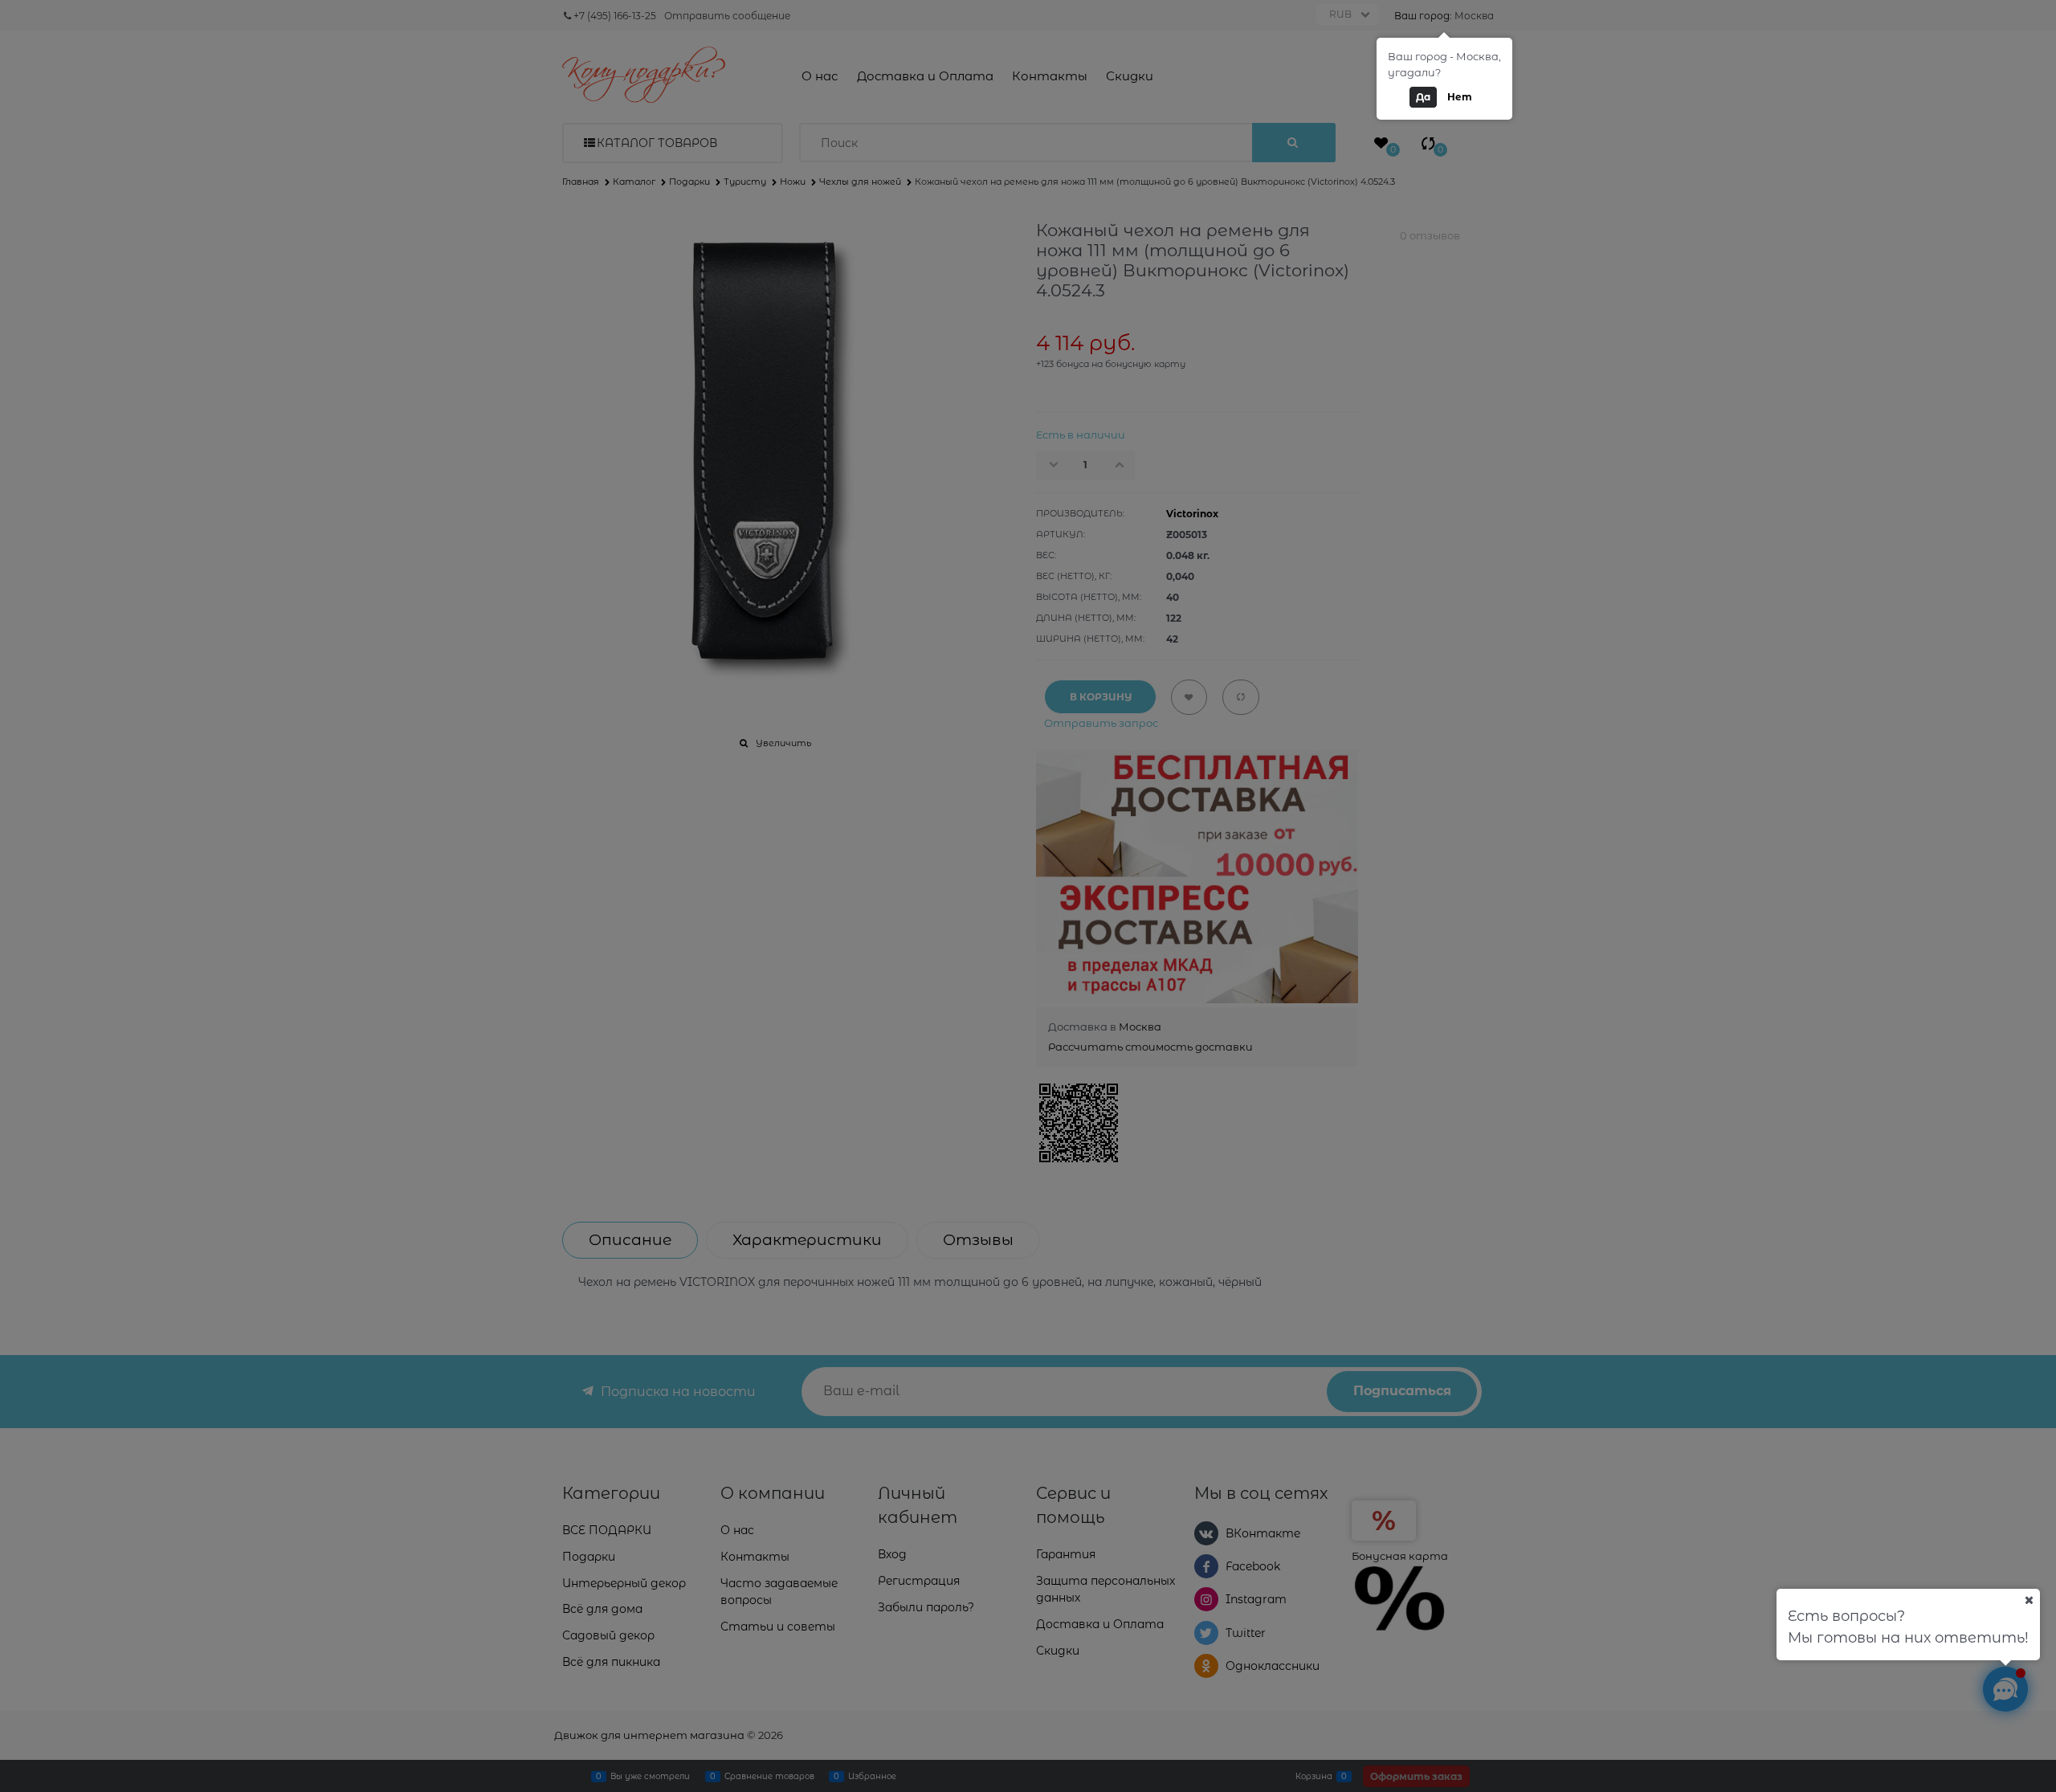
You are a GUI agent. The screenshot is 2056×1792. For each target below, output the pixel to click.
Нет (1460, 97)
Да (1423, 97)
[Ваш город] (2029, 1600)
